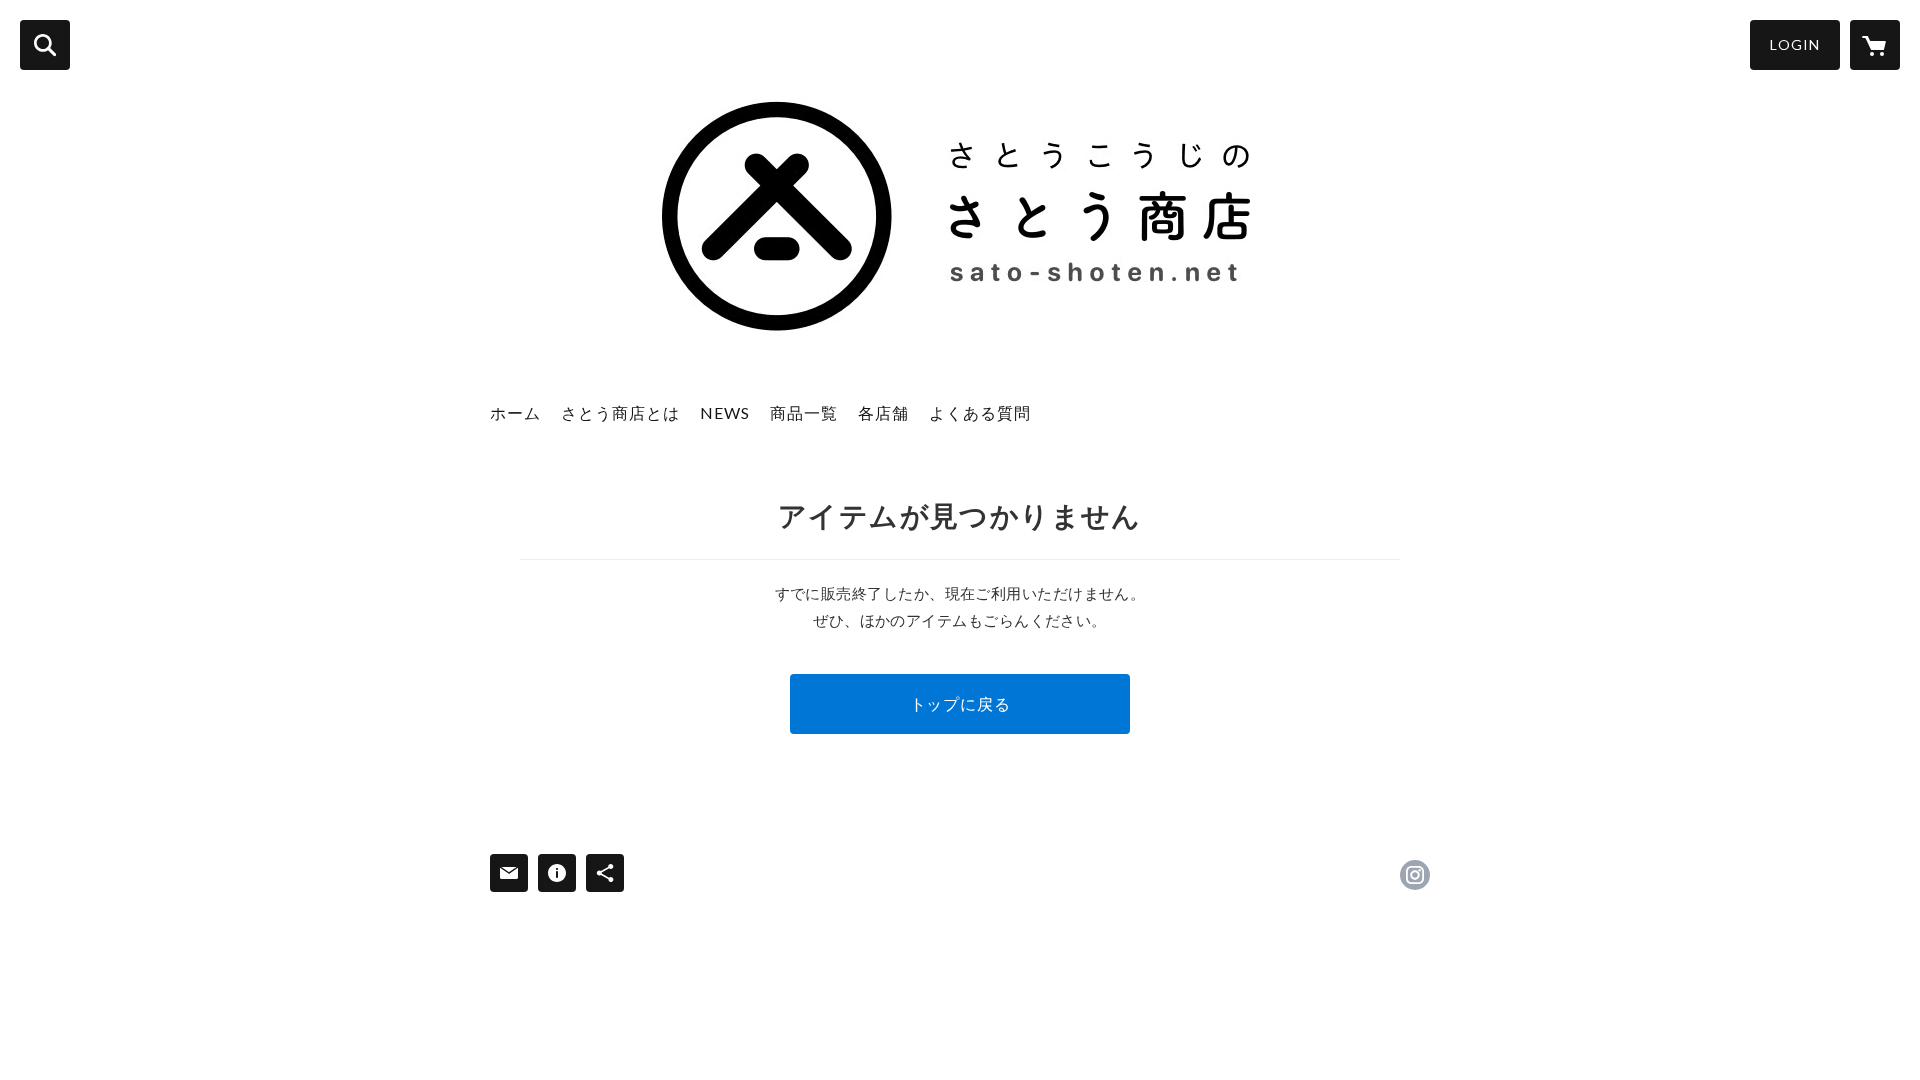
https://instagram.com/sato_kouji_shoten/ (1415, 875)
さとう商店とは (620, 412)
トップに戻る (960, 703)
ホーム (515, 412)
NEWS (725, 412)
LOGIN (1795, 44)
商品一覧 (804, 412)
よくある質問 (980, 412)
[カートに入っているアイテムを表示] (1875, 45)
